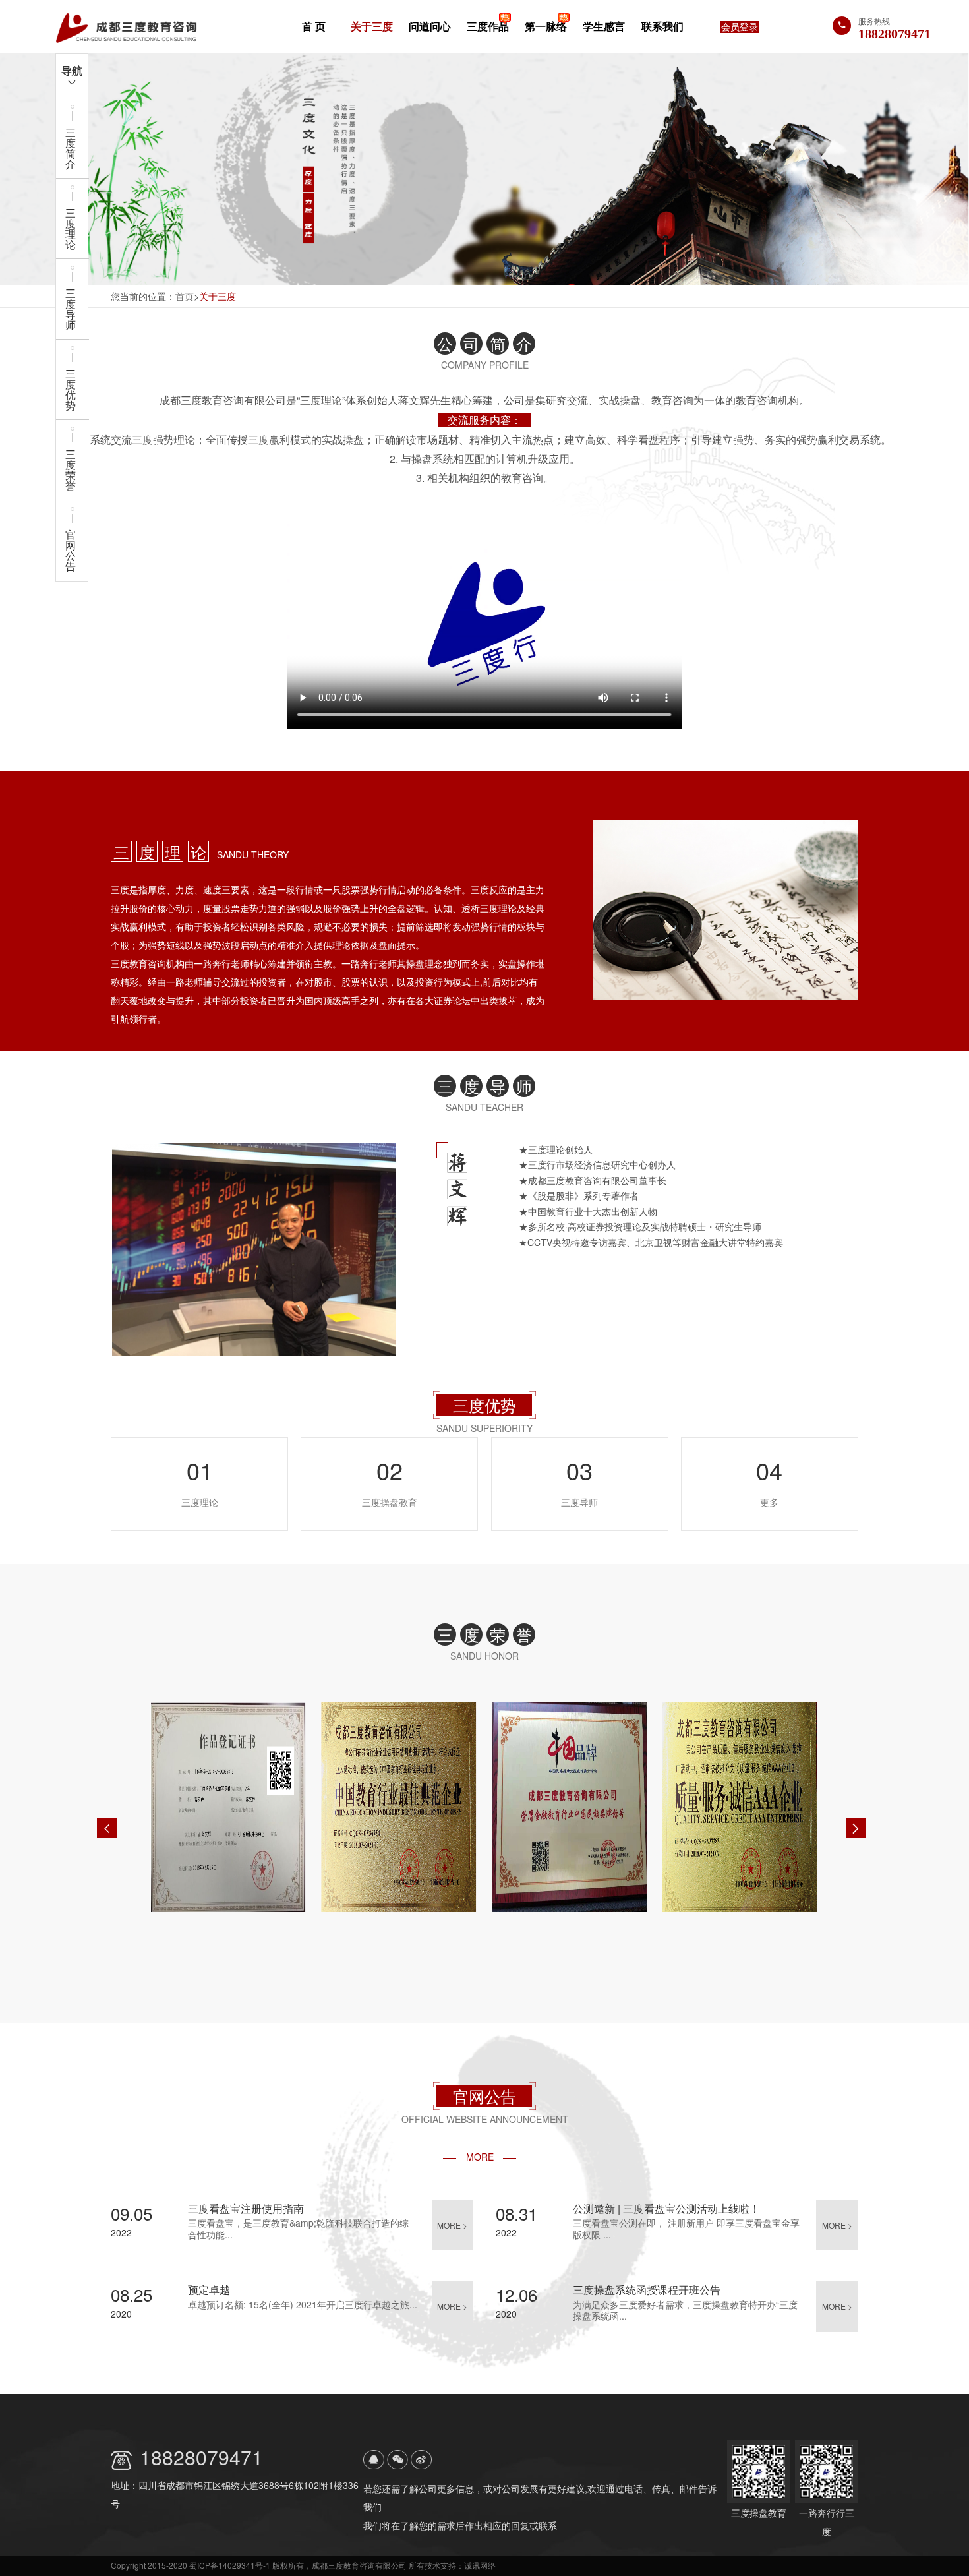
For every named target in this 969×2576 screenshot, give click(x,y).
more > (452, 2225)
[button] (107, 1828)
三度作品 (488, 26)
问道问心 (430, 26)
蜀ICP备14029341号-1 (230, 2565)
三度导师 (71, 309)
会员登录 (740, 27)
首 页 (314, 26)
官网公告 (71, 550)
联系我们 (662, 26)
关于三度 (372, 26)
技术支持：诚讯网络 (460, 2565)
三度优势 (71, 389)
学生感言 (604, 26)
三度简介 (71, 148)
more (480, 2157)
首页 (185, 296)
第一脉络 (546, 26)
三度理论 (71, 228)
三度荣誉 (71, 470)
